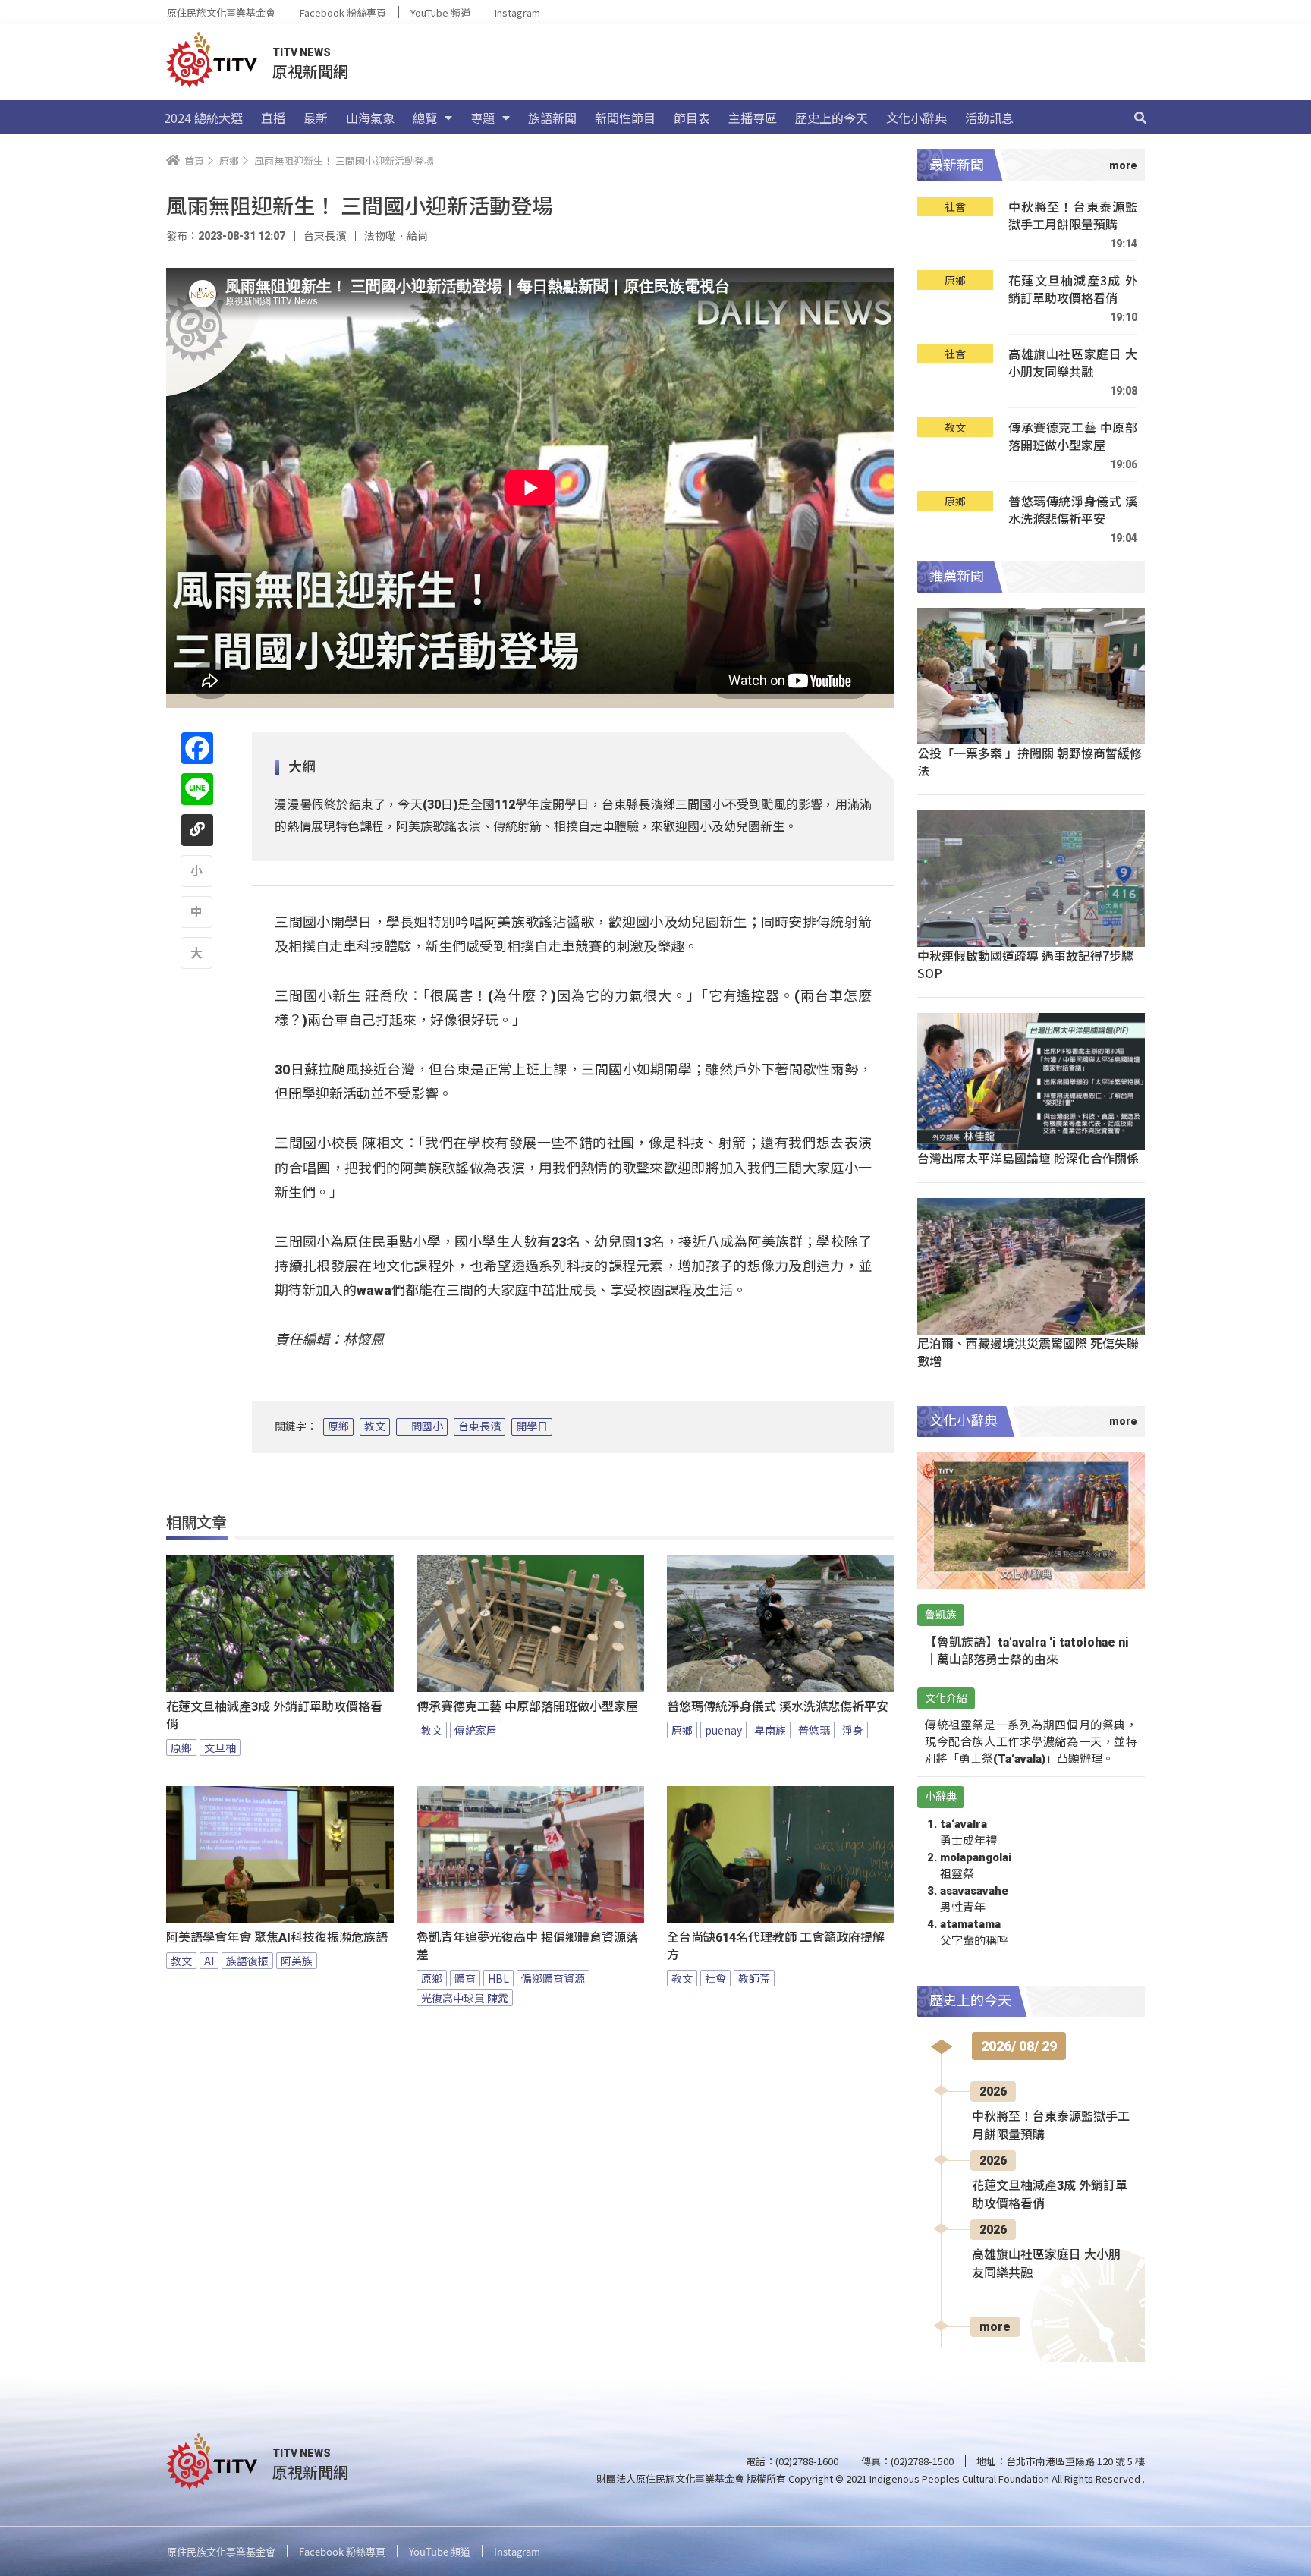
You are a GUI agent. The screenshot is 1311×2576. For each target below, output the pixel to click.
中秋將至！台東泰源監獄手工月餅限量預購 (1073, 216)
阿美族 (297, 1961)
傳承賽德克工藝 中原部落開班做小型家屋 (527, 1707)
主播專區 (753, 118)
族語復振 (247, 1961)
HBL (498, 1978)
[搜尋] (1140, 118)
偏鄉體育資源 (553, 1978)
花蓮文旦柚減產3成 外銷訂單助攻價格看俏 (274, 1716)
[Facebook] (197, 748)
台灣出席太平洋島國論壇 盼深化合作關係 (1028, 1158)
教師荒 (754, 1978)
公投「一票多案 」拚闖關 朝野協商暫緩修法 (1030, 761)
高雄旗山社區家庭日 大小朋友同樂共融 (1073, 363)
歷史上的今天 (832, 118)
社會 (715, 1978)
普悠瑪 (814, 1730)
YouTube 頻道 (440, 13)
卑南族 (770, 1730)
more (995, 2327)
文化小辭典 (916, 118)
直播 (273, 118)
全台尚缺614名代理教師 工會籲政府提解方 (776, 1946)
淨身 (853, 1730)
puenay (723, 1730)
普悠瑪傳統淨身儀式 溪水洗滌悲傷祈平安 (778, 1707)
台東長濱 (479, 1426)
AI (209, 1961)
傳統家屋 (476, 1730)
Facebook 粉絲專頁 (343, 13)
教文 (375, 1426)
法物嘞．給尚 (396, 236)
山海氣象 (370, 118)
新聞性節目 (625, 118)
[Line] (197, 789)
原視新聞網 (310, 71)
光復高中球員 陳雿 (465, 1998)
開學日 (532, 1426)
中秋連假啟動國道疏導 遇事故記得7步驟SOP (1025, 964)
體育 (465, 1978)
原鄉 (338, 1426)
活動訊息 (989, 118)
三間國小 (422, 1426)
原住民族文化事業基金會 (221, 13)
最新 (316, 118)
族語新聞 (552, 118)
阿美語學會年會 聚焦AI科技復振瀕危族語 (277, 1938)
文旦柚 (220, 1747)
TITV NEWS (302, 52)
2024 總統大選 (203, 118)
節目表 (692, 118)
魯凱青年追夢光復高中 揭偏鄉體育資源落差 (527, 1946)
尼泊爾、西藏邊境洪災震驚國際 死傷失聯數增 (1028, 1352)
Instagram (517, 13)
